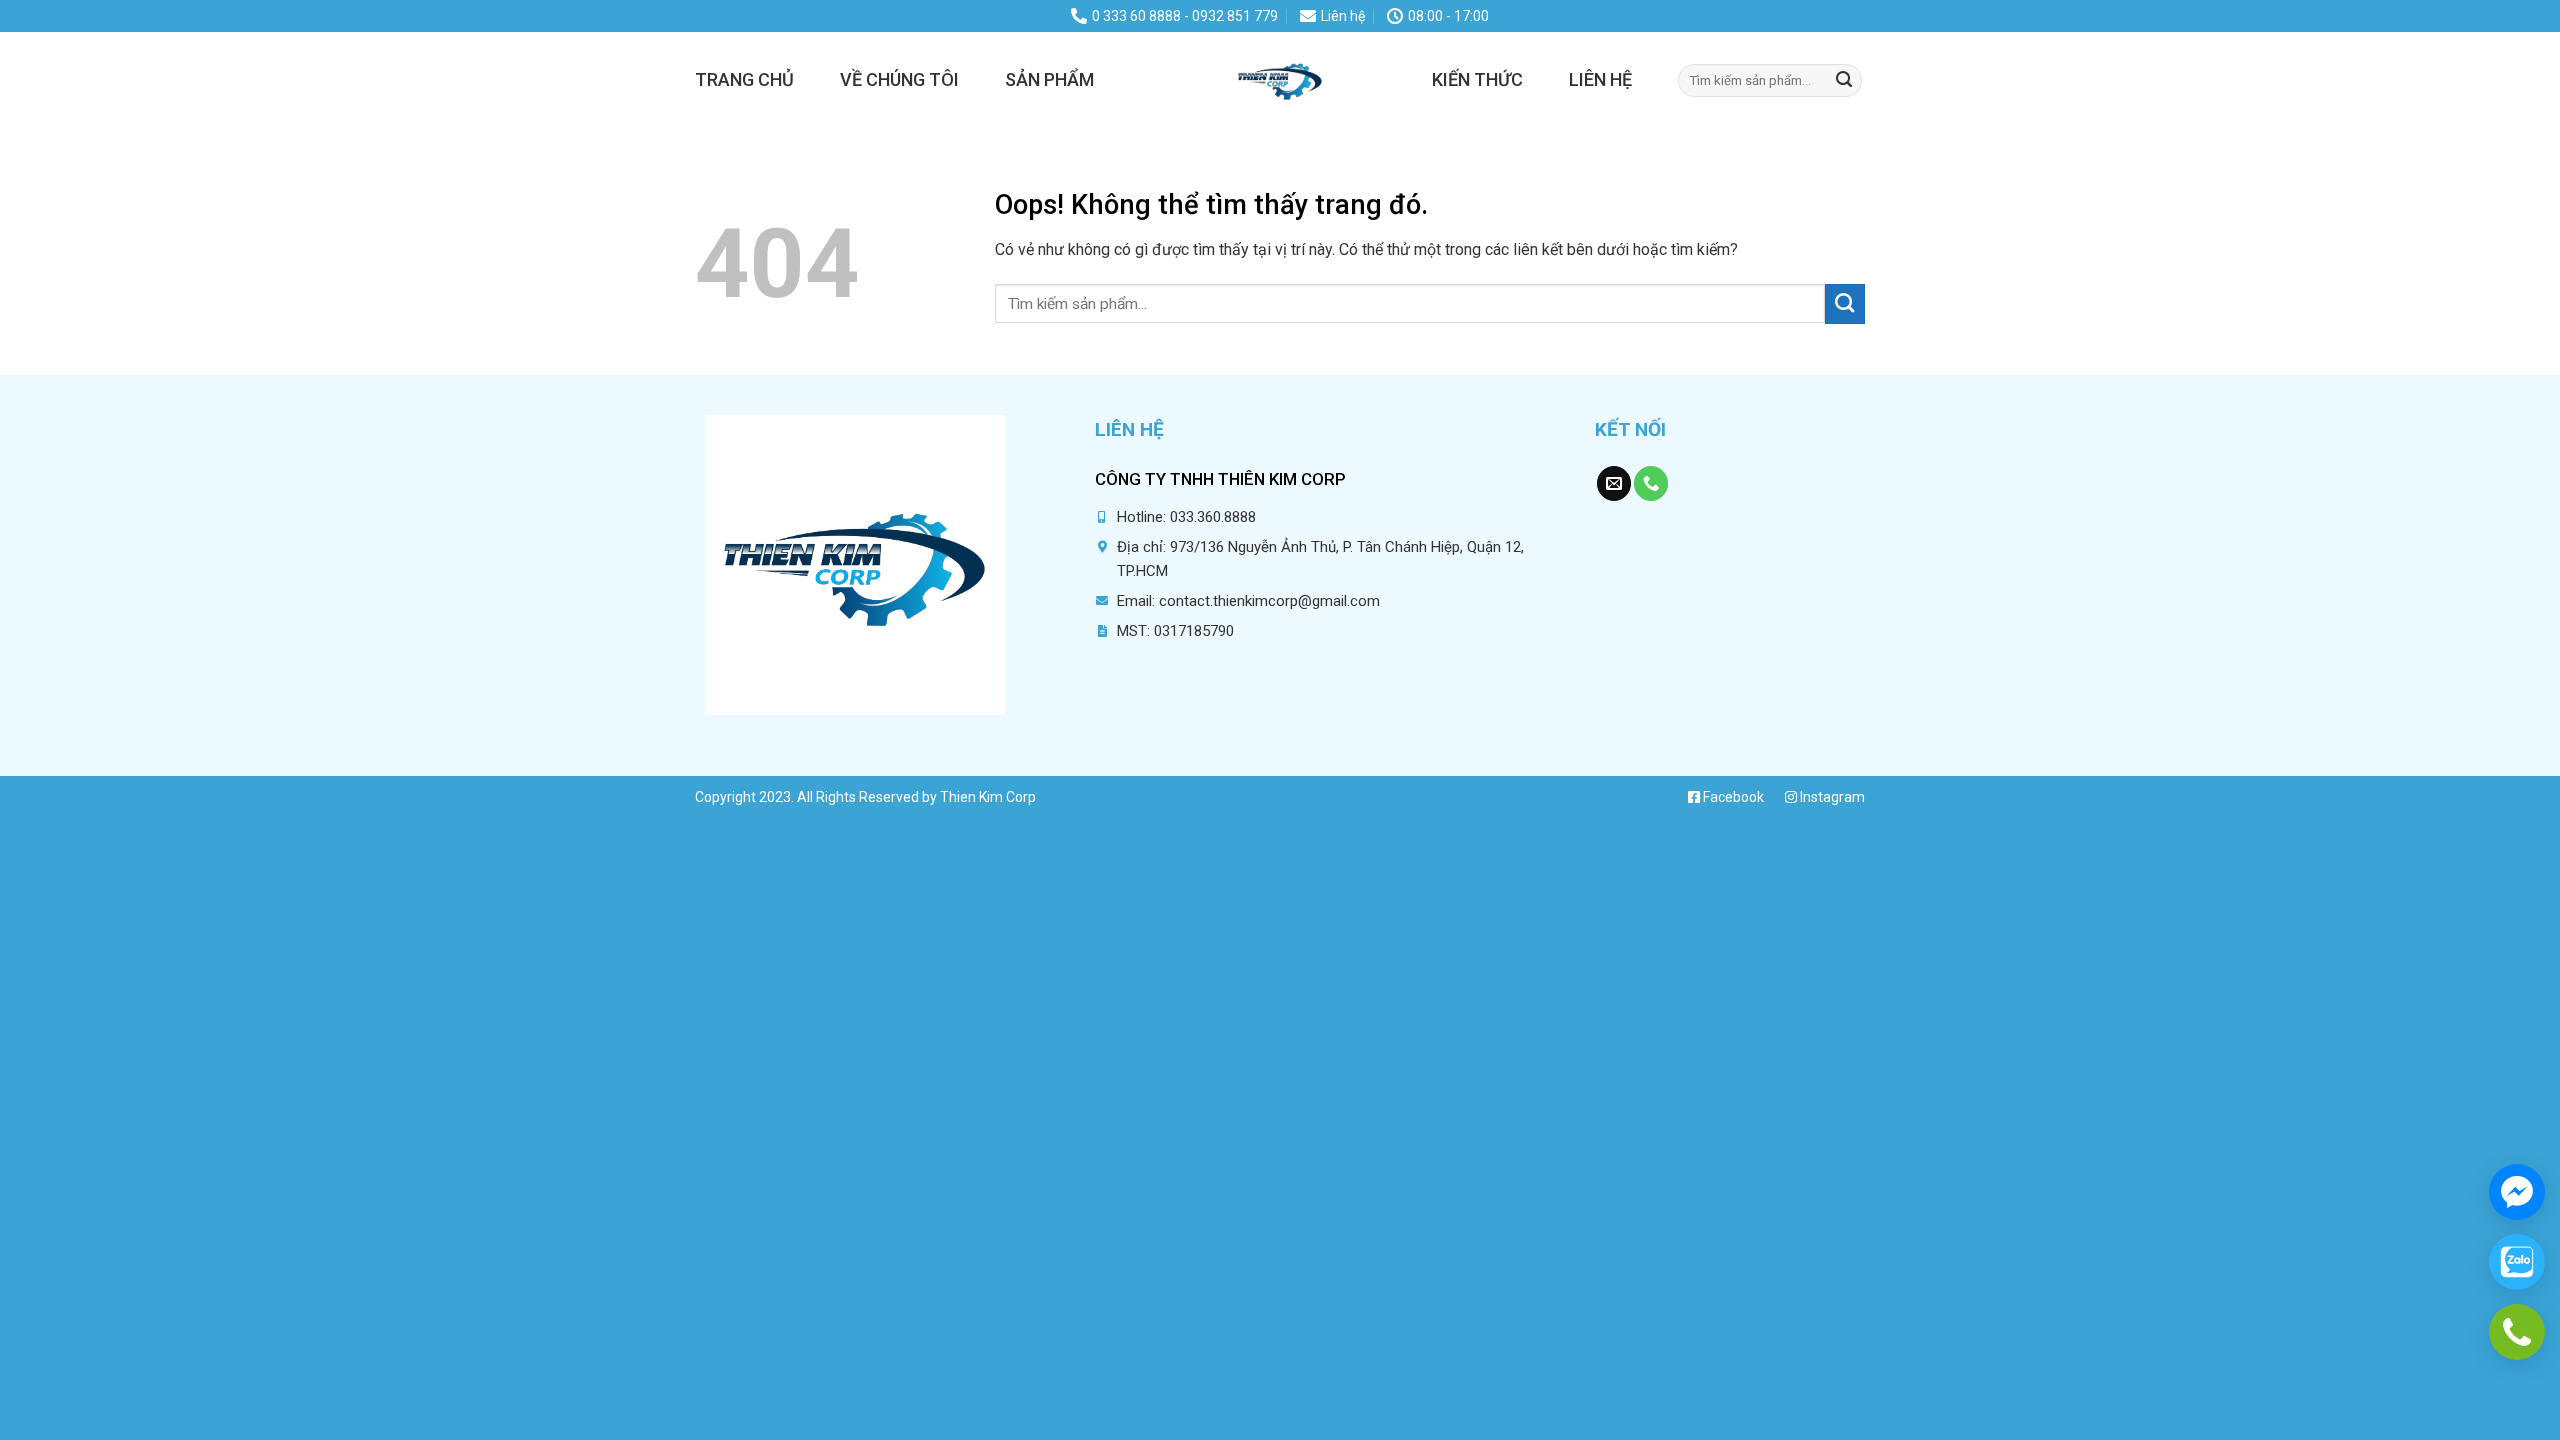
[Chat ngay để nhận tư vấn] (2517, 1192)
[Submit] (1844, 80)
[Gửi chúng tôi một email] (1614, 483)
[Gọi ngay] (2517, 1332)
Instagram (1831, 797)
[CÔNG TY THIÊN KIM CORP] (1280, 80)
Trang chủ (744, 79)
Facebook (1732, 797)
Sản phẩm (1049, 79)
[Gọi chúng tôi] (1651, 483)
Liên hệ (1600, 79)
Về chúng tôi (899, 79)
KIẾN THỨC (1477, 79)
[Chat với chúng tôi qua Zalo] (2517, 1262)
